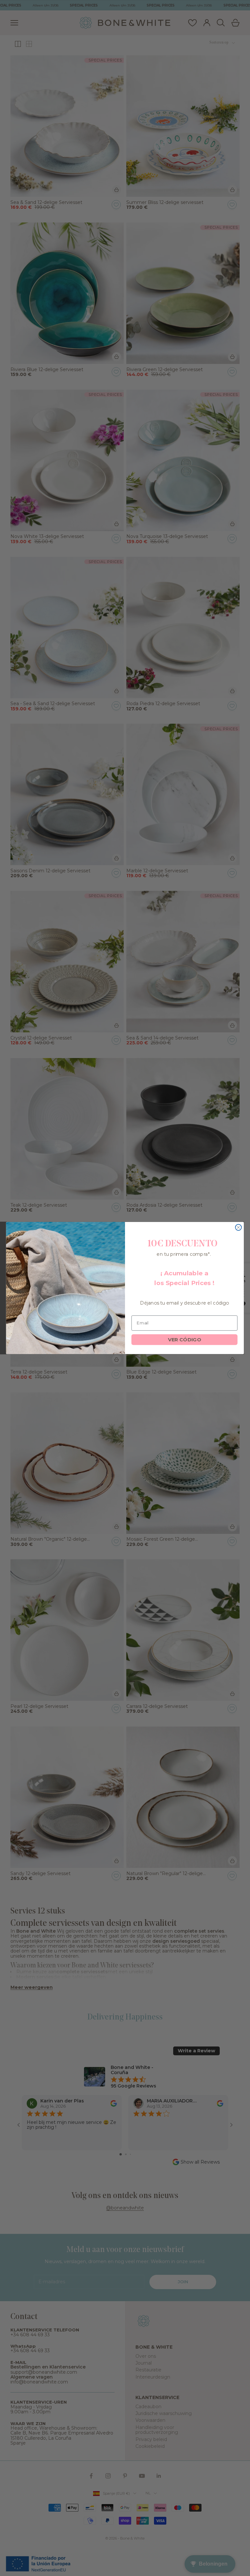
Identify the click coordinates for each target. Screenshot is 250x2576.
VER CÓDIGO (185, 1339)
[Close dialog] (238, 1227)
